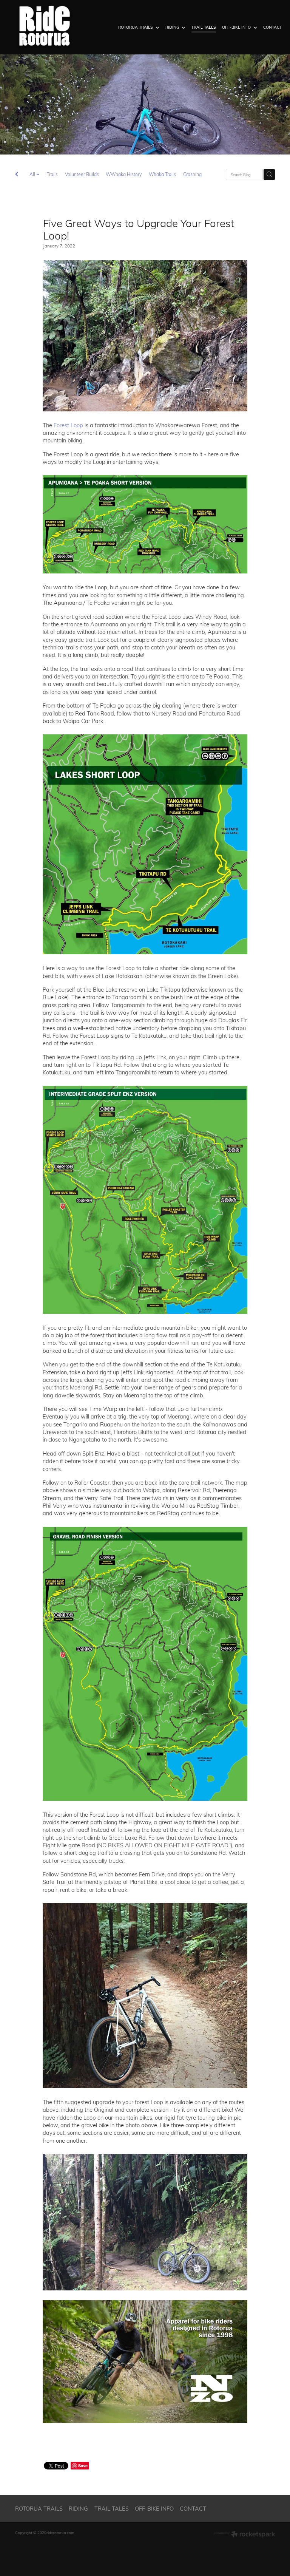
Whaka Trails (162, 174)
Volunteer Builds (82, 174)
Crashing (192, 174)
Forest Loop (68, 425)
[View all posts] (17, 175)
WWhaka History (124, 174)
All (33, 174)
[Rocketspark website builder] (244, 2535)
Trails (52, 174)
